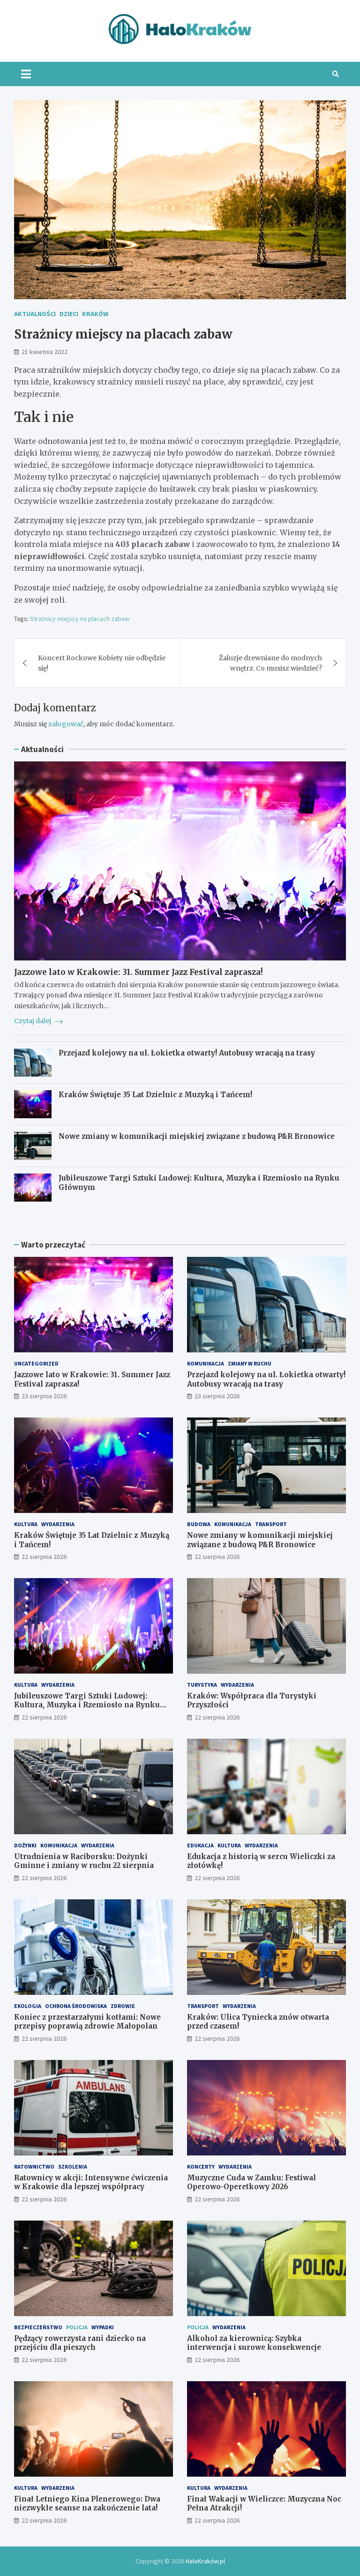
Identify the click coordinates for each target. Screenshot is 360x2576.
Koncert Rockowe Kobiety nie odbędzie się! (102, 663)
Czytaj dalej (33, 1021)
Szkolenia (73, 2166)
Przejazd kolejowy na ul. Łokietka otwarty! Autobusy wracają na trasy (187, 1053)
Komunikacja (206, 1363)
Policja (77, 2327)
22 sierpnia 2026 (44, 1557)
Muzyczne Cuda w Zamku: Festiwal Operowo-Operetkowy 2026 (251, 2182)
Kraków (95, 314)
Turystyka (202, 1685)
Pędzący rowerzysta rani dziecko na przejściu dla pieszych (80, 2343)
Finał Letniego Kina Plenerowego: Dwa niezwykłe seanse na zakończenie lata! (87, 2504)
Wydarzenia (58, 1524)
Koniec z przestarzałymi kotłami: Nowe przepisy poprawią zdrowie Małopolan (87, 2022)
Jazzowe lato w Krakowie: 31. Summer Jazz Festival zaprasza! (139, 972)
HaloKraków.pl (205, 2561)
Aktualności (35, 314)
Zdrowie (123, 2006)
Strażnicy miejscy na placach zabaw (80, 619)
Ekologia (28, 2006)
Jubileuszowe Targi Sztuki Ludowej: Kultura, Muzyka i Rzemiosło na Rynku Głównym (87, 1705)
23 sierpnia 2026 (44, 1396)
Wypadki (103, 2327)
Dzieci (69, 314)
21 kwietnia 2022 (45, 352)
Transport (271, 1524)
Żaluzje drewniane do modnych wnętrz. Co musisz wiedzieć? (270, 663)
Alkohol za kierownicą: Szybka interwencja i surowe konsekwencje (254, 2343)
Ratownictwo (34, 2166)
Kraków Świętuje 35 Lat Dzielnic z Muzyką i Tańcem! (155, 1095)
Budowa (199, 1524)
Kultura (26, 1524)
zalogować (66, 724)
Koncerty (201, 2166)
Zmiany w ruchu (250, 1363)
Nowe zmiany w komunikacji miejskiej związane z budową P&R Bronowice (197, 1136)
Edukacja (200, 1845)
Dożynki (25, 1845)
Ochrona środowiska (76, 2006)
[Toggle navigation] (26, 74)
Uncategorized (36, 1363)
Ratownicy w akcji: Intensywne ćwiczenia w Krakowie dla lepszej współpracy (91, 2182)
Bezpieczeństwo (38, 2327)
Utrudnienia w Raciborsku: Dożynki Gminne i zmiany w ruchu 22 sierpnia (84, 1861)
